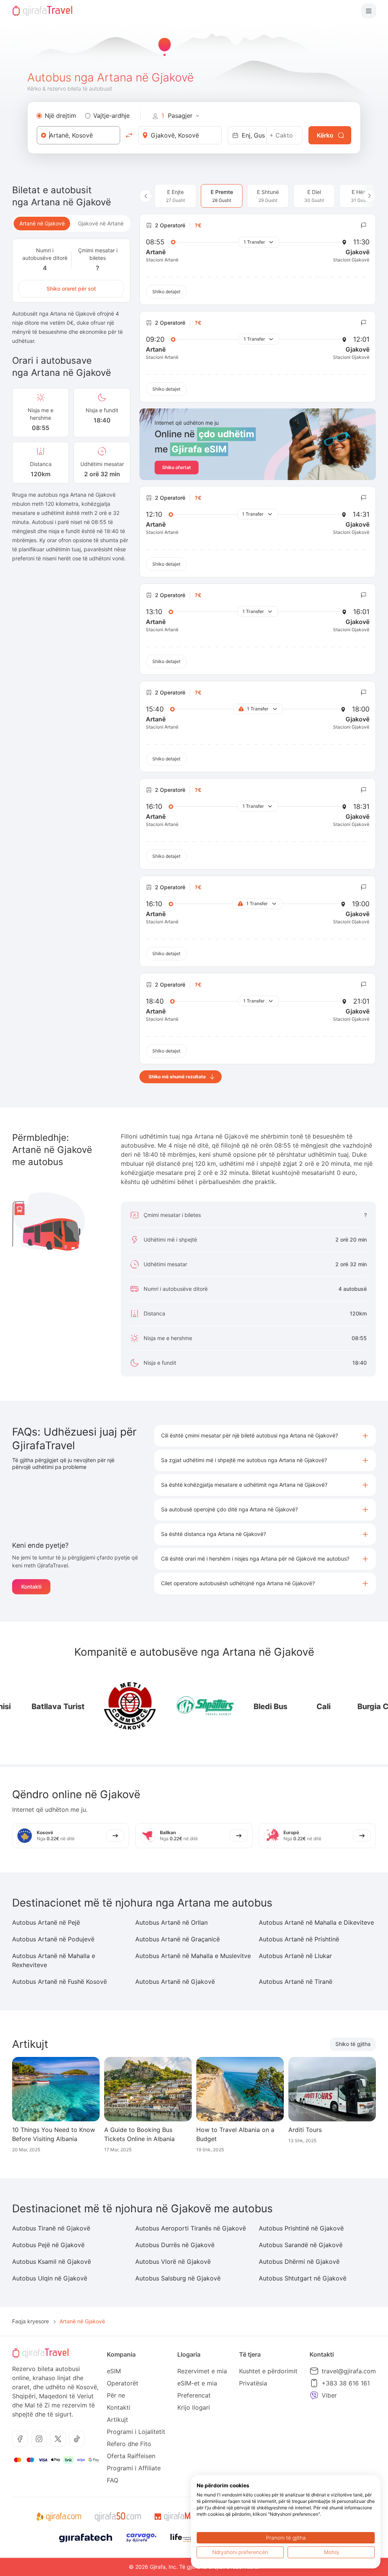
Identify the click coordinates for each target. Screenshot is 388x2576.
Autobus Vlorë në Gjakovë (173, 2262)
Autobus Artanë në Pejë (46, 1922)
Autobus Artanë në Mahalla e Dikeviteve (316, 1922)
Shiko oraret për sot (71, 289)
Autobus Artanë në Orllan (171, 1922)
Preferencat (194, 2395)
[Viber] (314, 2395)
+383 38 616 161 (346, 2383)
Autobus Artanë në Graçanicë (178, 1939)
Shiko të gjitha (353, 2044)
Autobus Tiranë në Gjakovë (51, 2228)
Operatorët (123, 2383)
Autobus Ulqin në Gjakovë (50, 2278)
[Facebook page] (20, 2439)
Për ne (116, 2395)
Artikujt (117, 2420)
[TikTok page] (77, 2439)
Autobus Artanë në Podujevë (53, 1939)
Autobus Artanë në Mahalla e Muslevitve (193, 1956)
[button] (265, 1436)
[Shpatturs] (188, 1706)
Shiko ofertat (177, 467)
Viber (329, 2395)
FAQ (113, 2480)
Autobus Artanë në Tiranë (296, 1982)
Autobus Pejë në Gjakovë (48, 2245)
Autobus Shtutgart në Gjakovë (303, 2278)
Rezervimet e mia (202, 2371)
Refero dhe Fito (129, 2444)
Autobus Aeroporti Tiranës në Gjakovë (191, 2228)
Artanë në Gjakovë (42, 223)
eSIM (114, 2371)
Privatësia (253, 2383)
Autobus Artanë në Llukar (295, 1956)
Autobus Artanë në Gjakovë (175, 1982)
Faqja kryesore (31, 2321)
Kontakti (31, 1587)
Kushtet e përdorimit (268, 2371)
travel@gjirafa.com (349, 2371)
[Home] (42, 11)
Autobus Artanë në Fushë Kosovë (59, 1982)
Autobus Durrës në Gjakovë (175, 2245)
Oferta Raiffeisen (131, 2456)
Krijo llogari (194, 2407)
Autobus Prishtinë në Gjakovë (301, 2228)
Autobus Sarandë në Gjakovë (301, 2245)
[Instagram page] (39, 2439)
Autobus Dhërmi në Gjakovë (299, 2262)
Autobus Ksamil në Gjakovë (52, 2262)
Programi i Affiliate (134, 2468)
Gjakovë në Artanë (101, 223)
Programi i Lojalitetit (136, 2432)
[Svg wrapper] (59, 2517)
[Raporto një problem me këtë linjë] (364, 225)
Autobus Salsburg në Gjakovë (178, 2278)
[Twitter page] (58, 2439)
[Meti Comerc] (112, 1706)
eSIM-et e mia (197, 2383)
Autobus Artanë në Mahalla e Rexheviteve (54, 1960)
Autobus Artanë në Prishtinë (299, 1939)
